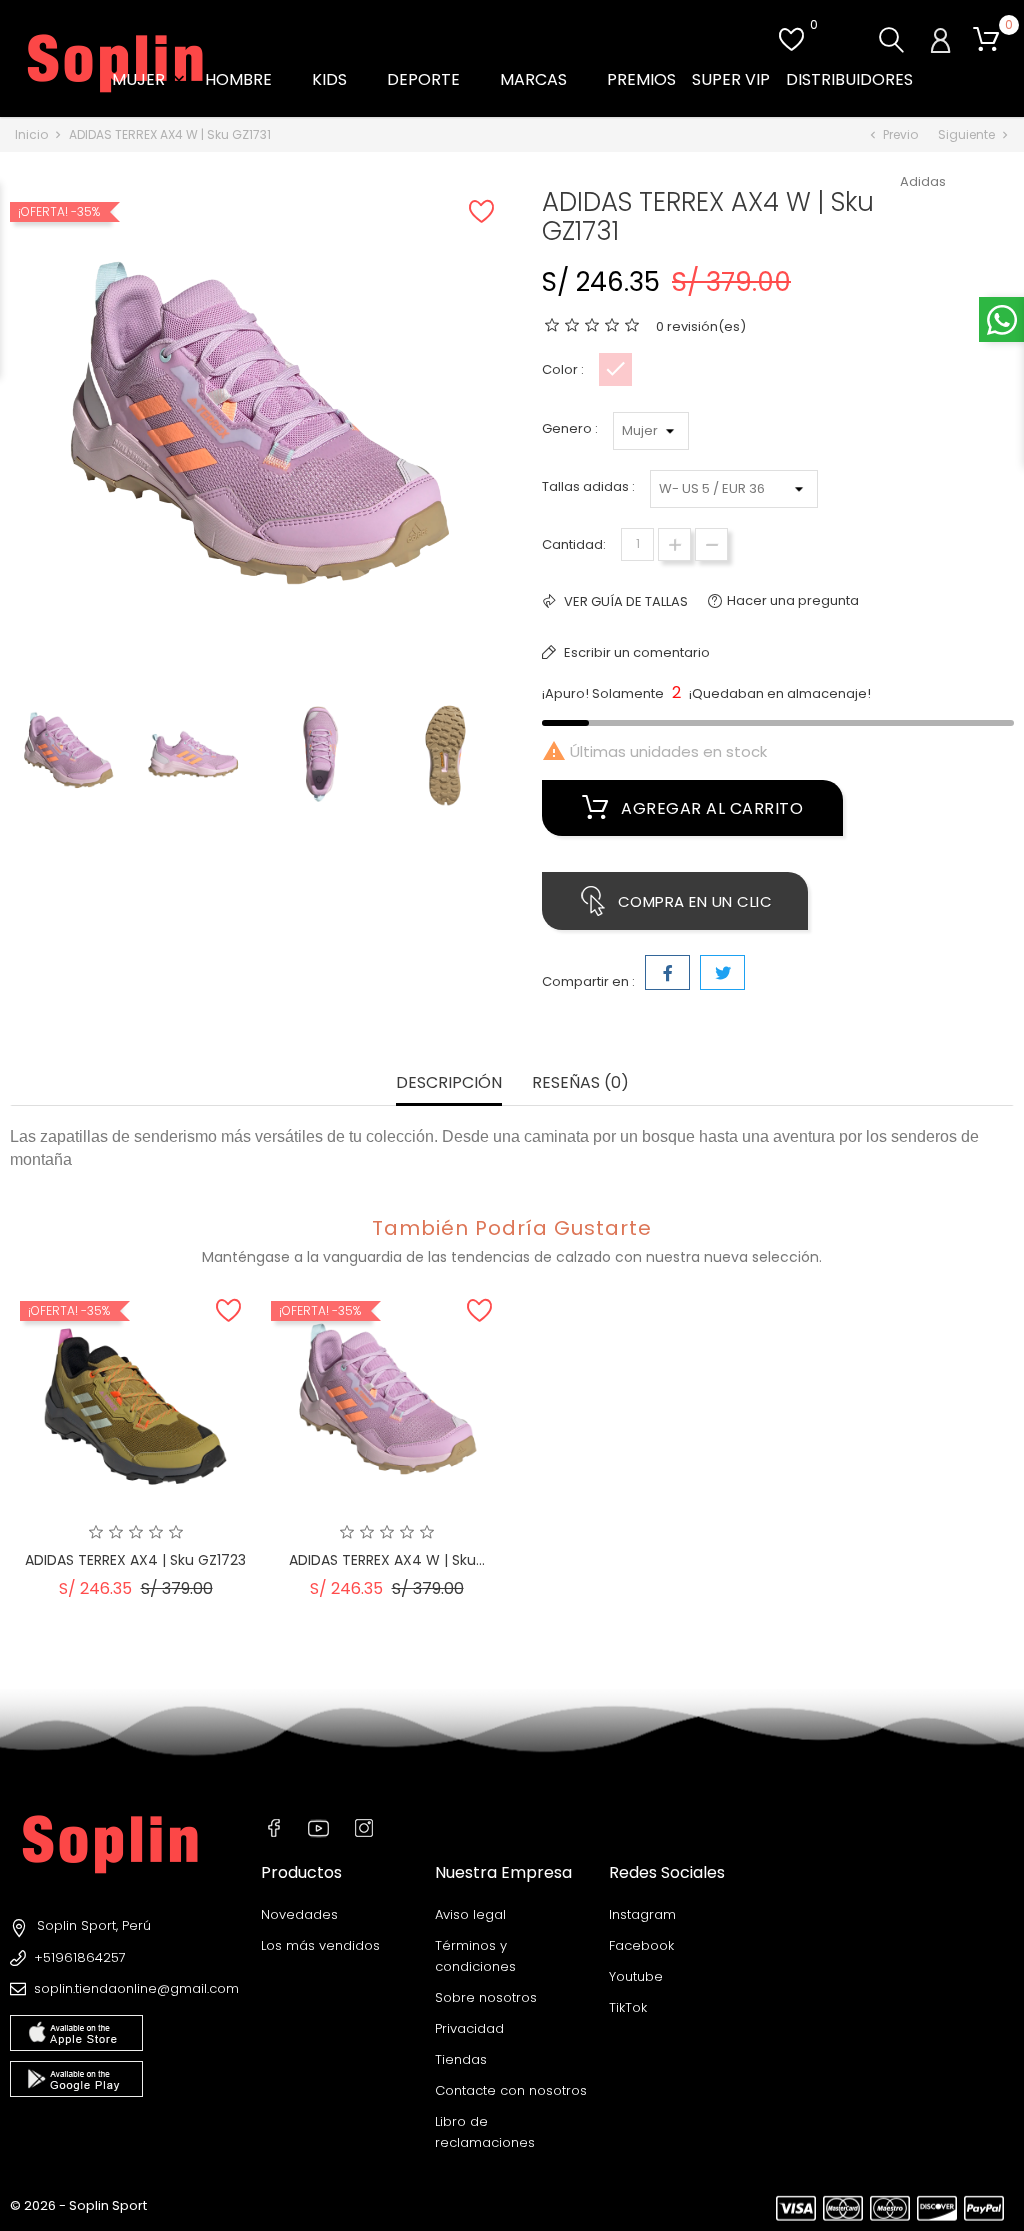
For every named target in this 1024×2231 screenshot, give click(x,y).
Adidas (923, 181)
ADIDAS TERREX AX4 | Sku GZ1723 (135, 1560)
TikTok (628, 2007)
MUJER (150, 79)
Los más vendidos (320, 1945)
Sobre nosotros (486, 1997)
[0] (986, 40)
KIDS (341, 79)
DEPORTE (435, 79)
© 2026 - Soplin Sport (78, 2205)
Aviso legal (470, 1914)
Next (502, 759)
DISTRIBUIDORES (849, 79)
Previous (20, 759)
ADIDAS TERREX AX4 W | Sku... (387, 1560)
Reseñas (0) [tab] (580, 1083)
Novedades (299, 1914)
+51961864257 (80, 1957)
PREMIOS (641, 79)
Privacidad (469, 2028)
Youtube (636, 1976)
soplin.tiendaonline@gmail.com (136, 1988)
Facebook (641, 1945)
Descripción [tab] (449, 1083)
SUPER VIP (731, 79)
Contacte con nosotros (511, 2090)
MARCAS (545, 79)
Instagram (642, 1914)
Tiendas (461, 2059)
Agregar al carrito (710, 808)
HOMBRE (250, 79)
